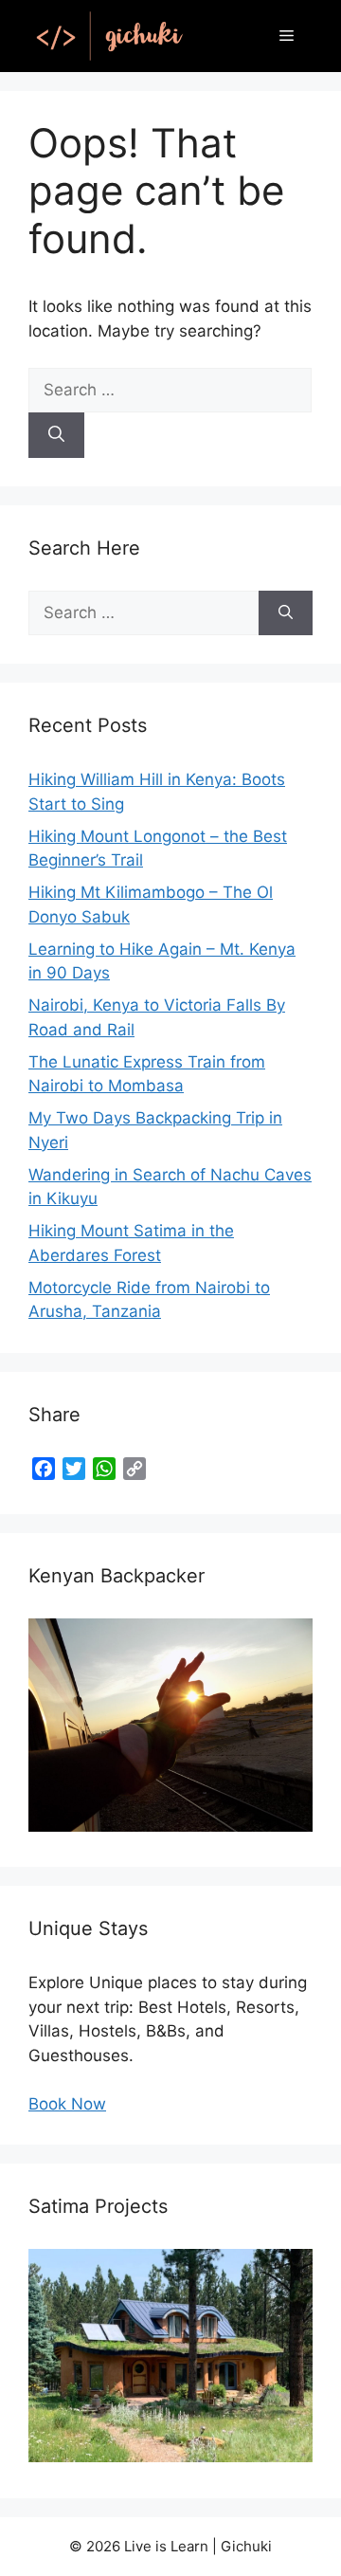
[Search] (56, 435)
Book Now (67, 2104)
